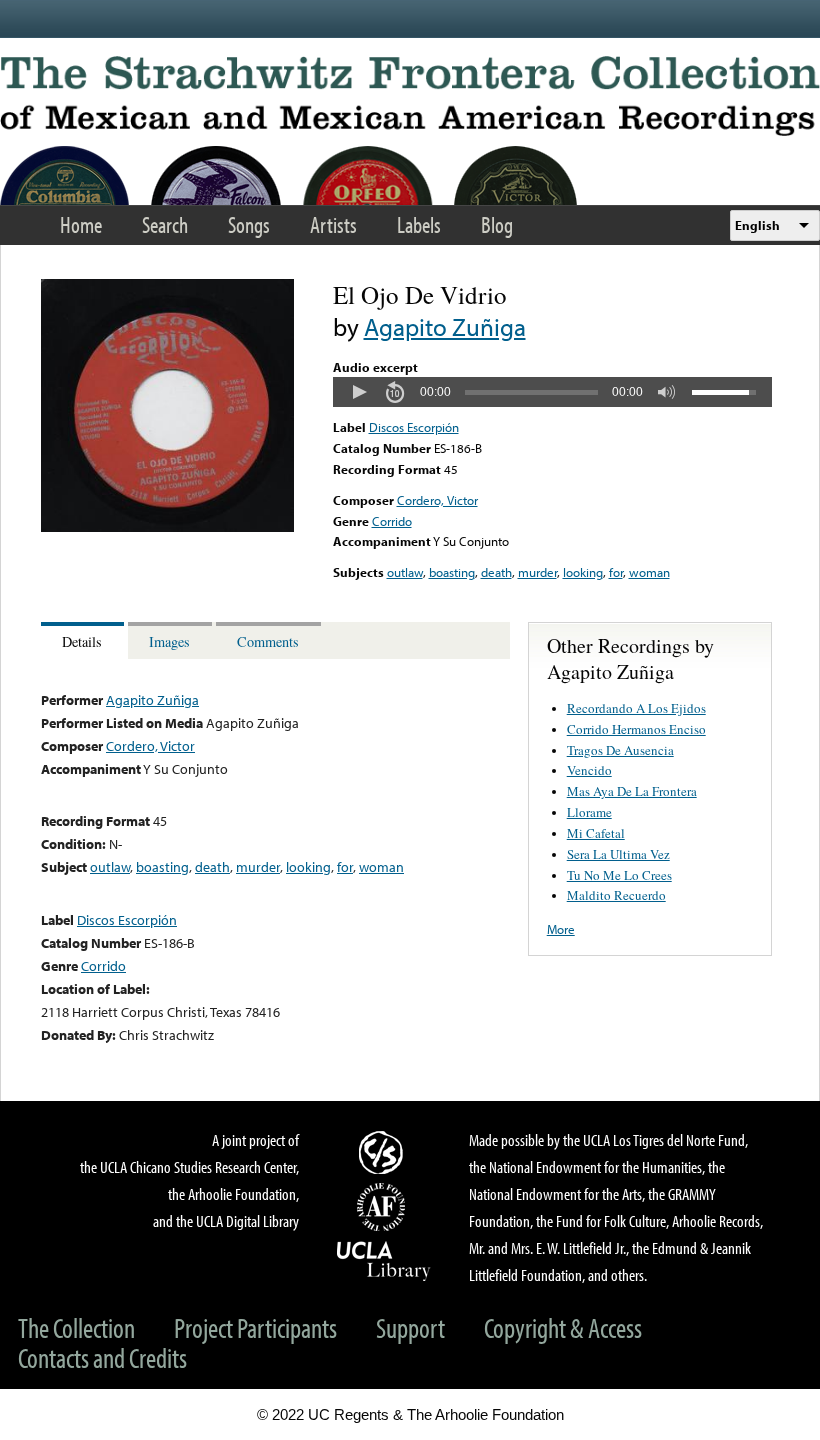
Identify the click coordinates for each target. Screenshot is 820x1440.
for (616, 572)
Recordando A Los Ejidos (636, 708)
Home (81, 224)
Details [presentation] (82, 641)
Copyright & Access (563, 1327)
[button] (359, 392)
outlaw (405, 572)
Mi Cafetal (596, 833)
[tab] (84, 640)
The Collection (76, 1327)
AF (384, 1207)
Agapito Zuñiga (445, 326)
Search (165, 224)
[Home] (410, 96)
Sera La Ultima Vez (618, 854)
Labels (419, 224)
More (561, 929)
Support (410, 1327)
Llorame (589, 812)
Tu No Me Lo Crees (619, 875)
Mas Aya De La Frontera (632, 791)
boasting (452, 572)
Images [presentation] (169, 641)
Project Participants (255, 1327)
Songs (249, 224)
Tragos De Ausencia (620, 750)
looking (583, 572)
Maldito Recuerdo (616, 895)
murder (537, 572)
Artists (333, 224)
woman (649, 572)
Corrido (392, 521)
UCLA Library (384, 1260)
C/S (384, 1152)
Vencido (589, 770)
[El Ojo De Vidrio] (167, 527)
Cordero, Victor (437, 500)
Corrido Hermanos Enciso (636, 729)
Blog (497, 224)
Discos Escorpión (414, 427)
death (496, 572)
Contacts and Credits (102, 1357)
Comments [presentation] (268, 641)
